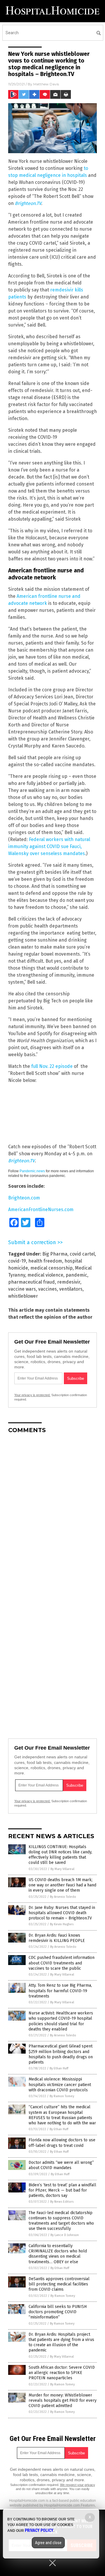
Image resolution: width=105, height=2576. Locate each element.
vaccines (48, 1289)
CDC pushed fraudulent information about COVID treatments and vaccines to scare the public (62, 1963)
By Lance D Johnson (65, 2235)
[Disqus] (52, 1511)
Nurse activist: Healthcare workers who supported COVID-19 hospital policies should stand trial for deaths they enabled (61, 2021)
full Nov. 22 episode (52, 1066)
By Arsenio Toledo (63, 1897)
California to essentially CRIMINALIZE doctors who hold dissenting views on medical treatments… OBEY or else (58, 2254)
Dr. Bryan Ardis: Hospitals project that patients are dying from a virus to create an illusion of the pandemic (61, 2342)
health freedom (45, 1261)
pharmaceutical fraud (32, 1282)
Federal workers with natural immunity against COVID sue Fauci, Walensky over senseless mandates (49, 846)
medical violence (45, 1275)
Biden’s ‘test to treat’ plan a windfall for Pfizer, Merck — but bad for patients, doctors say (62, 2190)
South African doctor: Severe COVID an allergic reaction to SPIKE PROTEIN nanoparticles (62, 2373)
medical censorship (51, 1268)
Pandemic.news (32, 1171)
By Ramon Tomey (62, 2096)
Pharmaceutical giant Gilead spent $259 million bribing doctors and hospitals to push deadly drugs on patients (61, 2054)
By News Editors (62, 2202)
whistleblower (23, 1296)
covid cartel (82, 1254)
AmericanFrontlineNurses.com (41, 1210)
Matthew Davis (46, 84)
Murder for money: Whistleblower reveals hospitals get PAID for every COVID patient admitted (63, 2400)
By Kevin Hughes (62, 1924)
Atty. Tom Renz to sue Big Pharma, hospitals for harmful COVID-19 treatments (60, 1991)
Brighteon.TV (28, 203)
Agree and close (48, 2543)
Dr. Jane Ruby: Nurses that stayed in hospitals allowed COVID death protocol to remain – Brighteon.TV (62, 1913)
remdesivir (69, 1282)
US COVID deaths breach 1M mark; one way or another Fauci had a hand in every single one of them (62, 1885)
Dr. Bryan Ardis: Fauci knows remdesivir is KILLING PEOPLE (57, 1938)
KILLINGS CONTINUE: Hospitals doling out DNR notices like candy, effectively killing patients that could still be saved (60, 1855)
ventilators (71, 1289)
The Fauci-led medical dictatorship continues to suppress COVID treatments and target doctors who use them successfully (61, 2221)
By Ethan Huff (59, 2068)
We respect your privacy (78, 2485)
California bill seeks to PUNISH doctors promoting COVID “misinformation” (58, 2312)
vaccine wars (22, 1289)
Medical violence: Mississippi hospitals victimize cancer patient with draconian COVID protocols (60, 2084)
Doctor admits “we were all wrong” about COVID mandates (61, 2165)
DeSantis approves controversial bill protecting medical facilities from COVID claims (59, 2284)
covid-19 (17, 1261)
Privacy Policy (39, 2530)
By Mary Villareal (62, 1869)
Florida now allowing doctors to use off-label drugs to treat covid (62, 2143)
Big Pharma (55, 1254)
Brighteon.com (24, 1198)
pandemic (76, 1275)
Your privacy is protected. (32, 1395)
